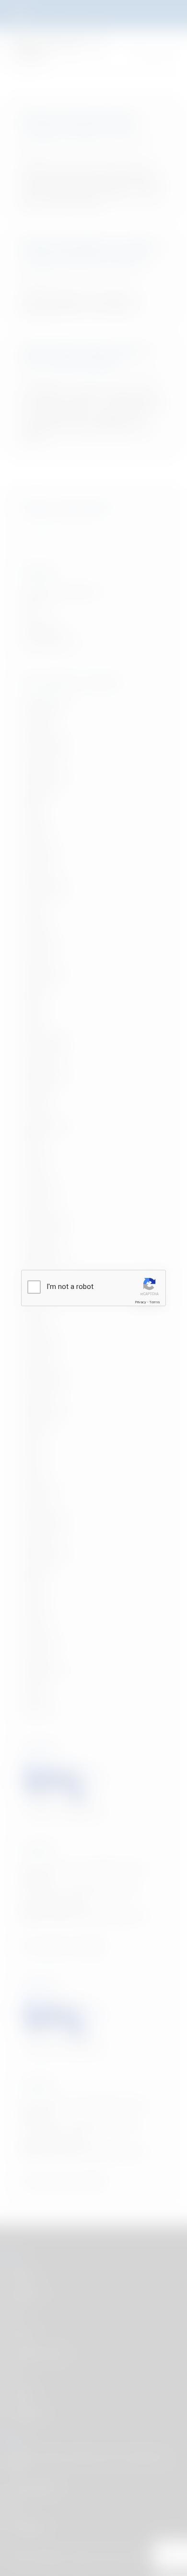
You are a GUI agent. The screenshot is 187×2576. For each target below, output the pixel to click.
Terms (154, 1302)
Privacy (140, 1302)
